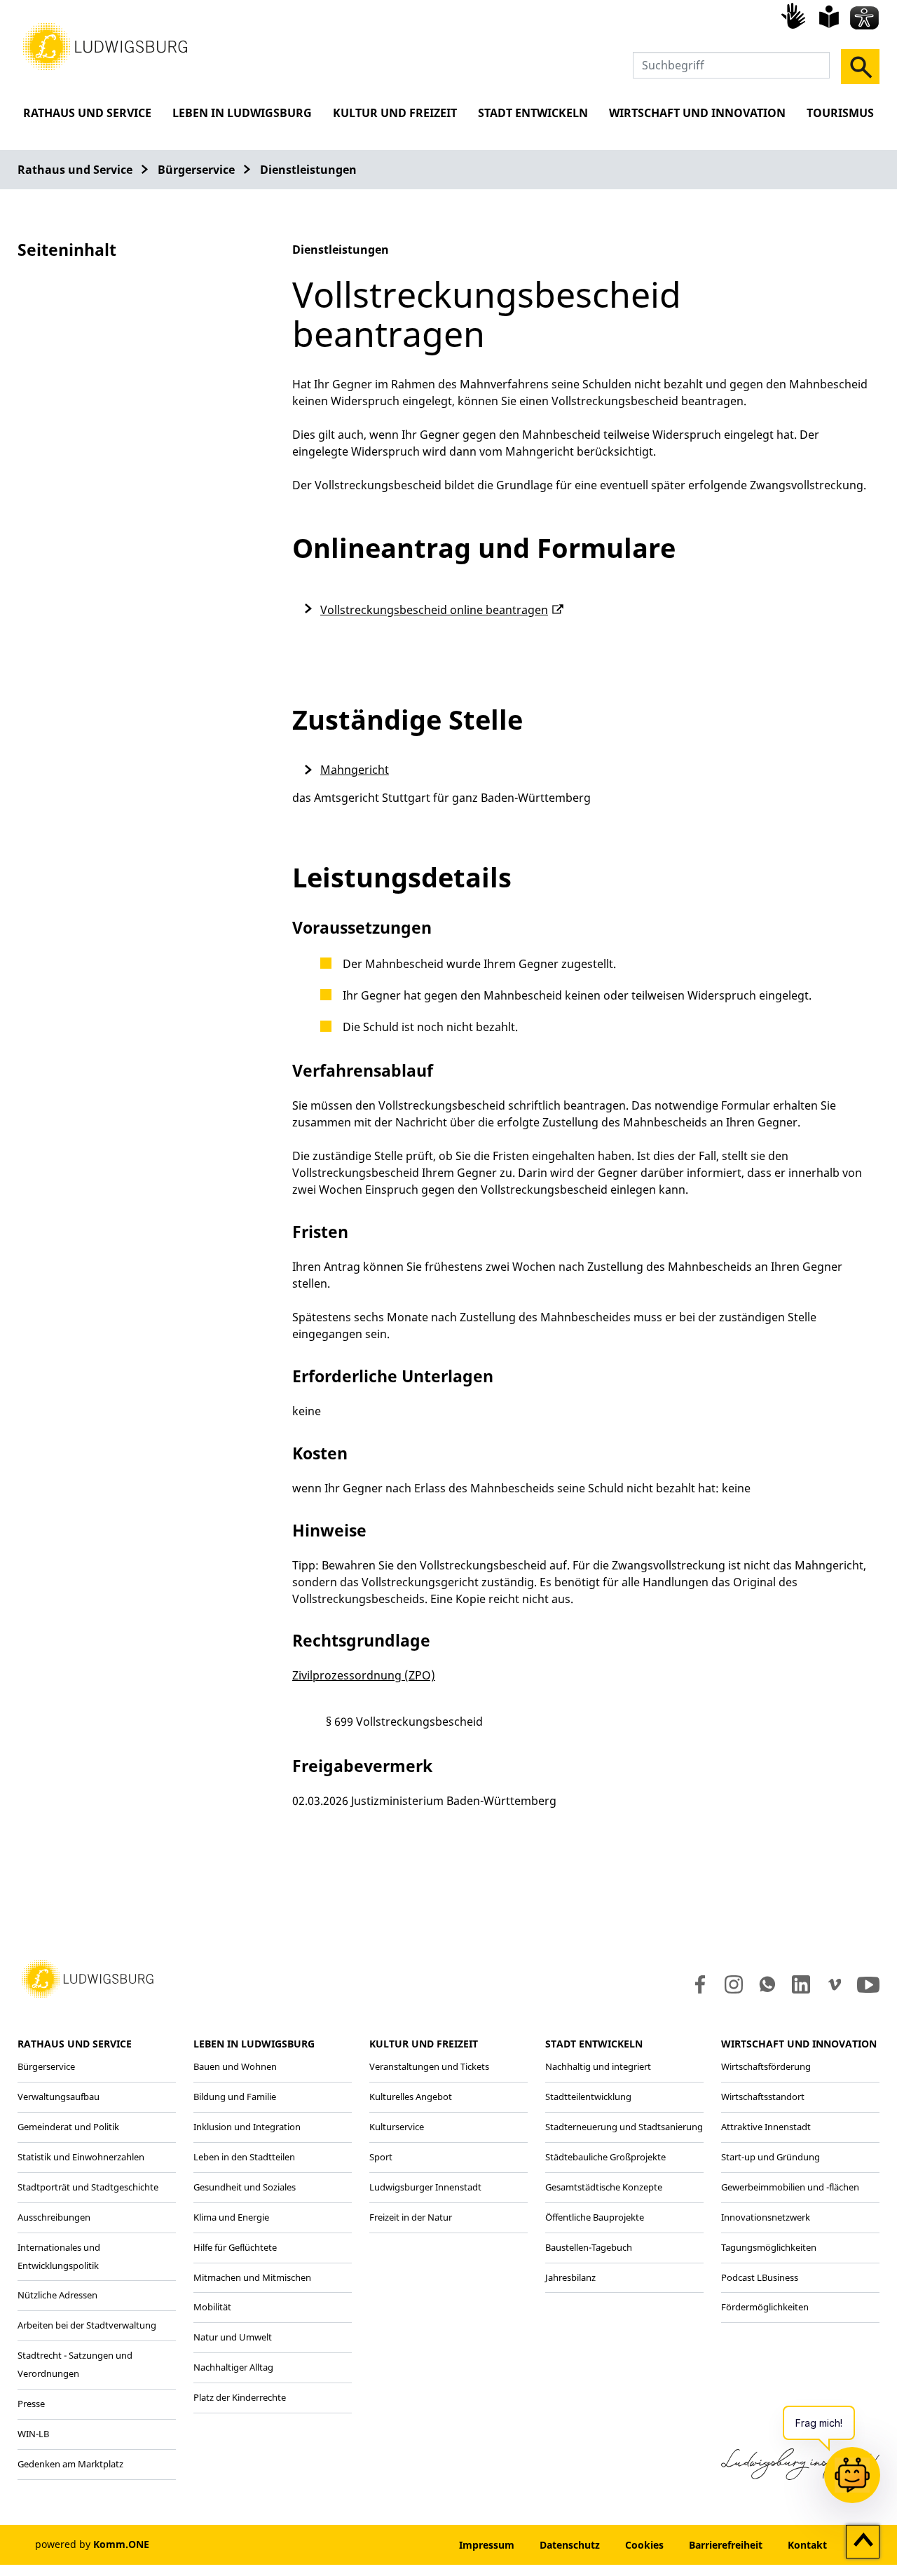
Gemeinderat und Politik (68, 2127)
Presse (31, 2404)
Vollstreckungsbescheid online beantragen (434, 610)
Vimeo (835, 1984)
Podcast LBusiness (760, 2277)
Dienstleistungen (308, 170)
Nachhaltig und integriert (598, 2066)
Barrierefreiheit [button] (726, 2545)
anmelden (404, 2545)
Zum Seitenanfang (863, 2542)
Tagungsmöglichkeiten (769, 2247)
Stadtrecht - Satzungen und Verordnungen (75, 2364)
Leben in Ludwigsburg (242, 113)
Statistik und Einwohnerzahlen (81, 2157)
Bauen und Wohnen (235, 2066)
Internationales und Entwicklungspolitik (59, 2256)
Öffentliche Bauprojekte (595, 2217)
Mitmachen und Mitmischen (252, 2277)
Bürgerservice (196, 170)
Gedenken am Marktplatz (70, 2464)
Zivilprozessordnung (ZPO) (364, 1675)
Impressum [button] (487, 2545)
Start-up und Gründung (771, 2157)
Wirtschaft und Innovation (697, 113)
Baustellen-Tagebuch (589, 2247)
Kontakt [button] (807, 2545)
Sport (381, 2157)
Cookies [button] (644, 2545)
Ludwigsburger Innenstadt (425, 2187)
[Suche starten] (860, 67)
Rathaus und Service (87, 113)
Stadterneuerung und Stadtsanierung (624, 2127)
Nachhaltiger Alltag (233, 2367)
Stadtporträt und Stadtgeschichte (88, 2187)
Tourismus (840, 113)
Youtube (868, 1984)
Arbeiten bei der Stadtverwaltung (87, 2325)
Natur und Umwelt (233, 2337)
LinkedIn (800, 1984)
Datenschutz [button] (570, 2545)
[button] (105, 46)
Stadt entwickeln (533, 113)
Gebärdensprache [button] (795, 15)
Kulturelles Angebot (411, 2097)
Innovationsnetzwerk (766, 2217)
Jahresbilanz (570, 2277)
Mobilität (212, 2307)
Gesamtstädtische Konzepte (604, 2187)
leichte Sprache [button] (829, 17)
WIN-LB (33, 2434)
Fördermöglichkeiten (765, 2307)
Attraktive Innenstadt (766, 2127)
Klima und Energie (231, 2217)
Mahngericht (355, 770)
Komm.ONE (121, 2544)
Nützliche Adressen (57, 2295)
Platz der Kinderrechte (240, 2397)
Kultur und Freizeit (395, 113)
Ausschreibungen (54, 2217)
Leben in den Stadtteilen (244, 2157)
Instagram (733, 1984)
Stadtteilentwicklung (588, 2097)
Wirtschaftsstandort (763, 2097)
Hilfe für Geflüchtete (235, 2247)
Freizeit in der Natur (411, 2217)
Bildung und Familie (235, 2097)
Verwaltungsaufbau (59, 2097)
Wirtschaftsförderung (766, 2066)
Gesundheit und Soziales (245, 2187)
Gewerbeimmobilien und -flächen (790, 2187)
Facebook (697, 1984)
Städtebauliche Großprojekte (605, 2157)
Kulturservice (397, 2127)
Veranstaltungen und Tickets (429, 2066)
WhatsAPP (767, 1984)
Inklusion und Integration (247, 2127)
